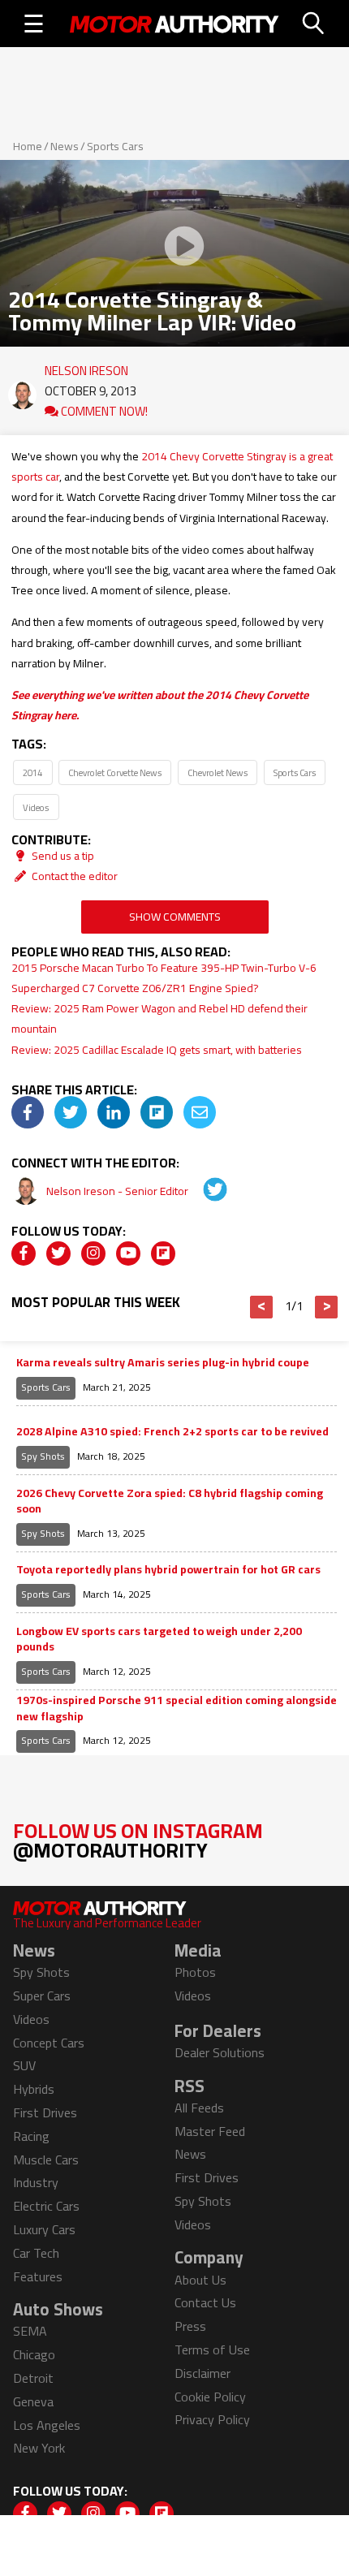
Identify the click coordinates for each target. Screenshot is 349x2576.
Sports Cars (115, 146)
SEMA (30, 2331)
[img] (28, 1112)
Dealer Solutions (220, 2052)
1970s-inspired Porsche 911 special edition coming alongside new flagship (177, 1709)
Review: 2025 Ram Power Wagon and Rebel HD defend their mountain (159, 1018)
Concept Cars (49, 2043)
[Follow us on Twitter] (58, 1253)
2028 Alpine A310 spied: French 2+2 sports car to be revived (172, 1432)
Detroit (33, 2378)
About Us (200, 2280)
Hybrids (34, 2089)
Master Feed (210, 2131)
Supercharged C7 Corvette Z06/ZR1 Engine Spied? (135, 988)
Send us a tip (62, 856)
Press (190, 2326)
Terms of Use (212, 2349)
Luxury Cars (44, 2229)
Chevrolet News (218, 772)
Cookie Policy (210, 2397)
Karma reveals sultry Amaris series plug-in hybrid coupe (163, 1363)
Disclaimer (203, 2373)
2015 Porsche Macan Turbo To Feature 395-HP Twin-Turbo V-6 (164, 968)
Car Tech (36, 2253)
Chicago (34, 2354)
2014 (32, 772)
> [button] (327, 1307)
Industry (36, 2182)
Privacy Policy (212, 2419)
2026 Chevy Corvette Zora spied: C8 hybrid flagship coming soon (170, 1502)
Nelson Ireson (86, 367)
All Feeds (199, 2108)
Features (38, 2276)
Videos (36, 807)
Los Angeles (47, 2425)
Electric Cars (46, 2206)
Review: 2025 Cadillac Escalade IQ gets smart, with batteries (157, 1050)
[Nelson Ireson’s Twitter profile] (204, 1191)
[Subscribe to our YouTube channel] (128, 1253)
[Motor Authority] (174, 24)
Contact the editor (73, 876)
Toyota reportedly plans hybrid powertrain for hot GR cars (168, 1570)
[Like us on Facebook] (24, 1253)
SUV (24, 2065)
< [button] (262, 1307)
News (65, 146)
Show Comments (175, 917)
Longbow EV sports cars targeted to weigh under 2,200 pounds (159, 1640)
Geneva (33, 2401)
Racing (31, 2136)
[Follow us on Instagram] (93, 1253)
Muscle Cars (46, 2160)
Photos (195, 1972)
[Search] (314, 24)
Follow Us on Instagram (138, 1840)
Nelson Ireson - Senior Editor (118, 1191)
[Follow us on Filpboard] (163, 1253)
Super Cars (42, 1996)
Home (28, 146)
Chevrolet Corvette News (115, 772)
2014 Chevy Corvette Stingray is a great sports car (172, 466)
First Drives (45, 2112)
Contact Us (205, 2302)
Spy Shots (43, 1456)
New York (39, 2448)
